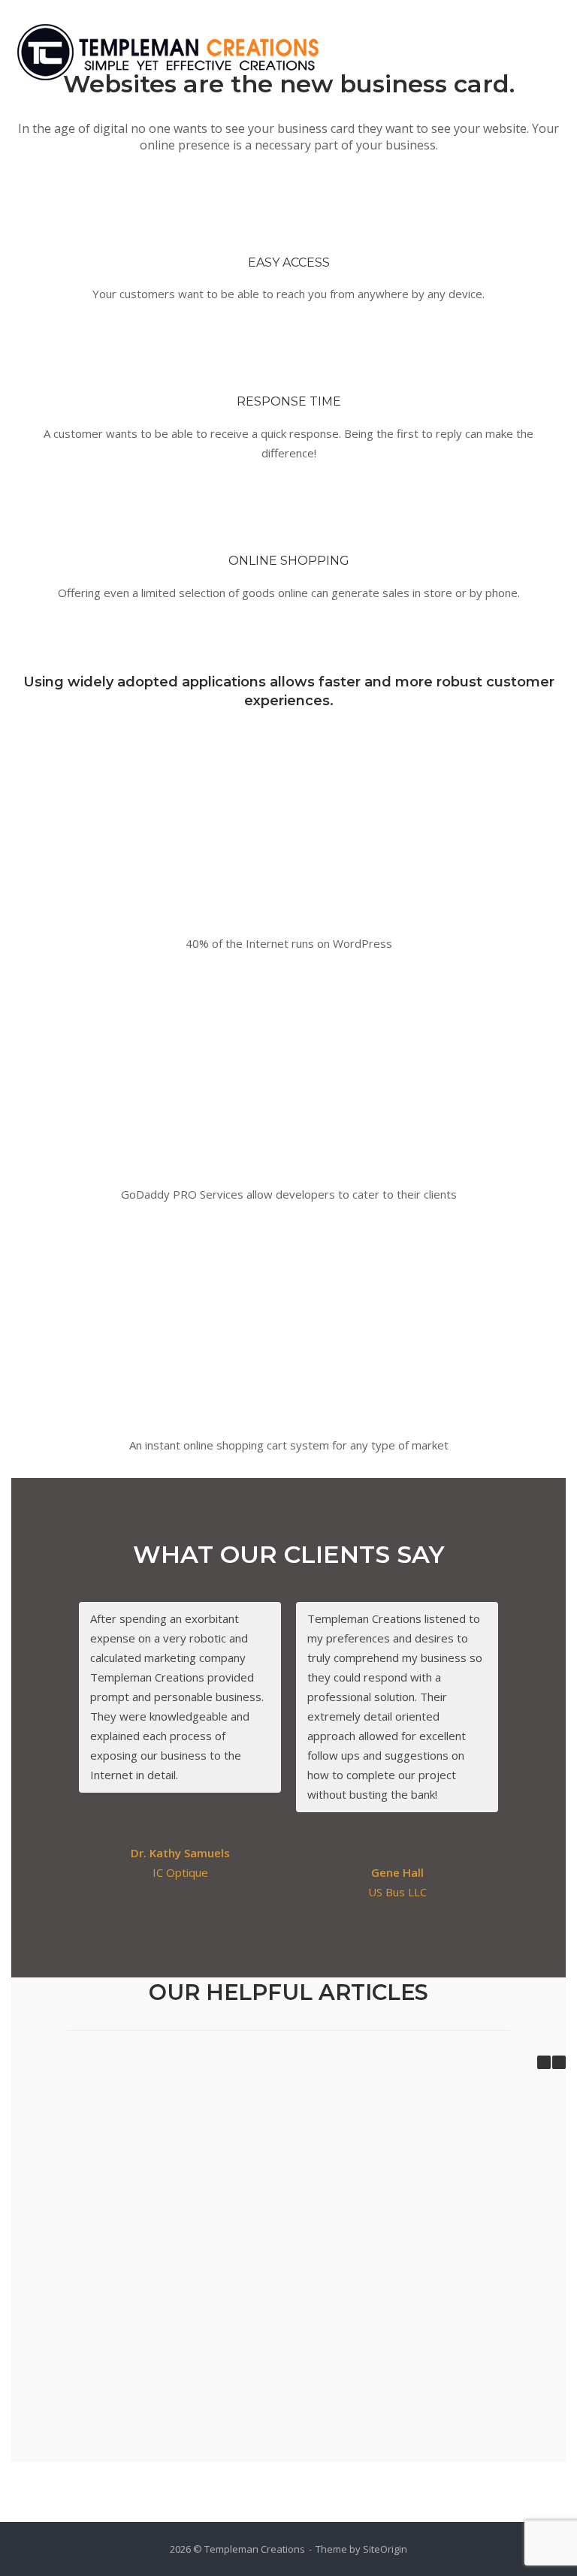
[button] (559, 2062)
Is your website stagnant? (103, 2363)
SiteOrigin (385, 2549)
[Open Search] (517, 57)
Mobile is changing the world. (103, 2193)
